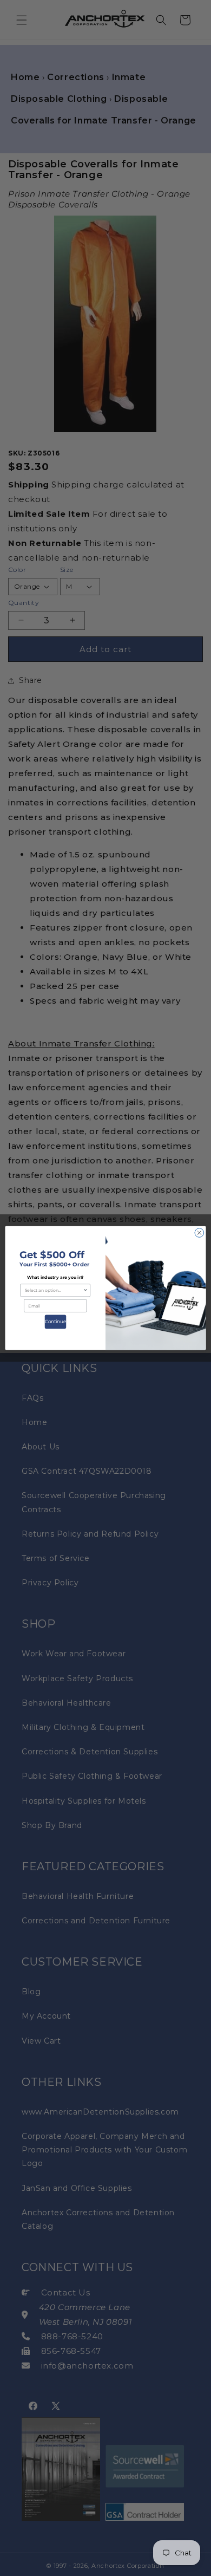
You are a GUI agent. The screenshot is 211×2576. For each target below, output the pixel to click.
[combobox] (54, 1290)
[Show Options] (85, 1290)
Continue (55, 1322)
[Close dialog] (199, 1233)
